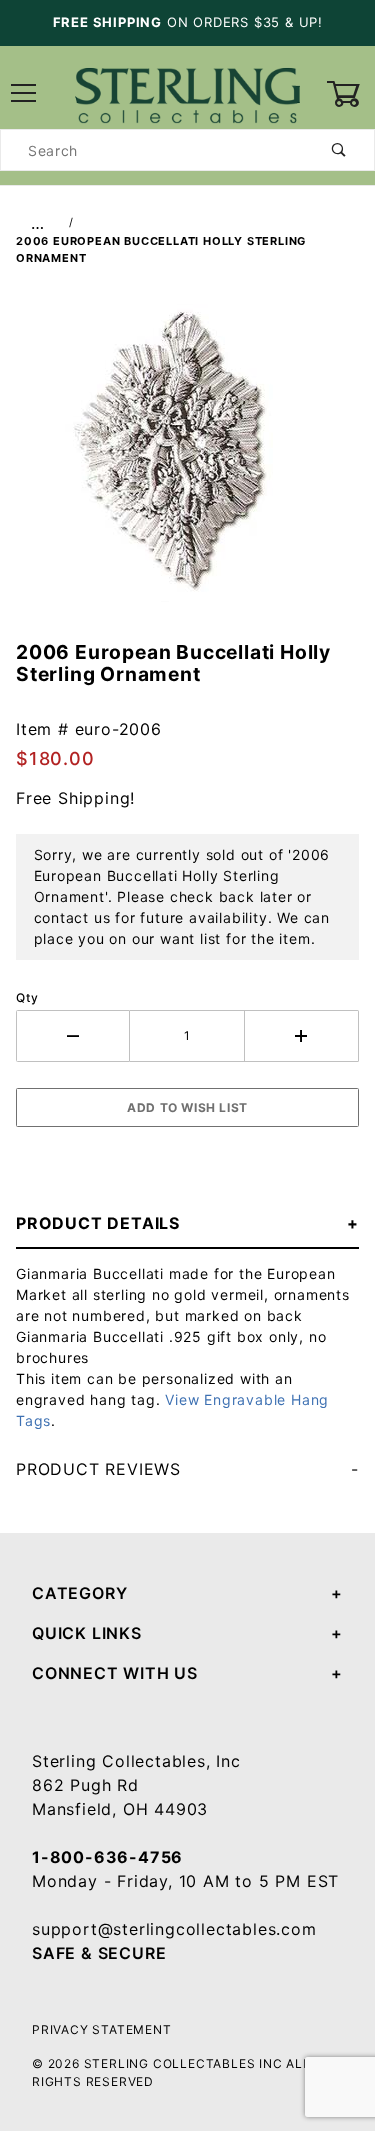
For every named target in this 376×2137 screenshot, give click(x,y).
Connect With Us (115, 1673)
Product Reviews (98, 1469)
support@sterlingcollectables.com (174, 1929)
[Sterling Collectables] (187, 92)
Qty (27, 997)
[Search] (339, 150)
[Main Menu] (24, 94)
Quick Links (87, 1633)
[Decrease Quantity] (73, 1036)
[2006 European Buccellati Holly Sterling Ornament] (187, 464)
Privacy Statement (102, 2029)
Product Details (98, 1223)
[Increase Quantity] (302, 1036)
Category (79, 1593)
